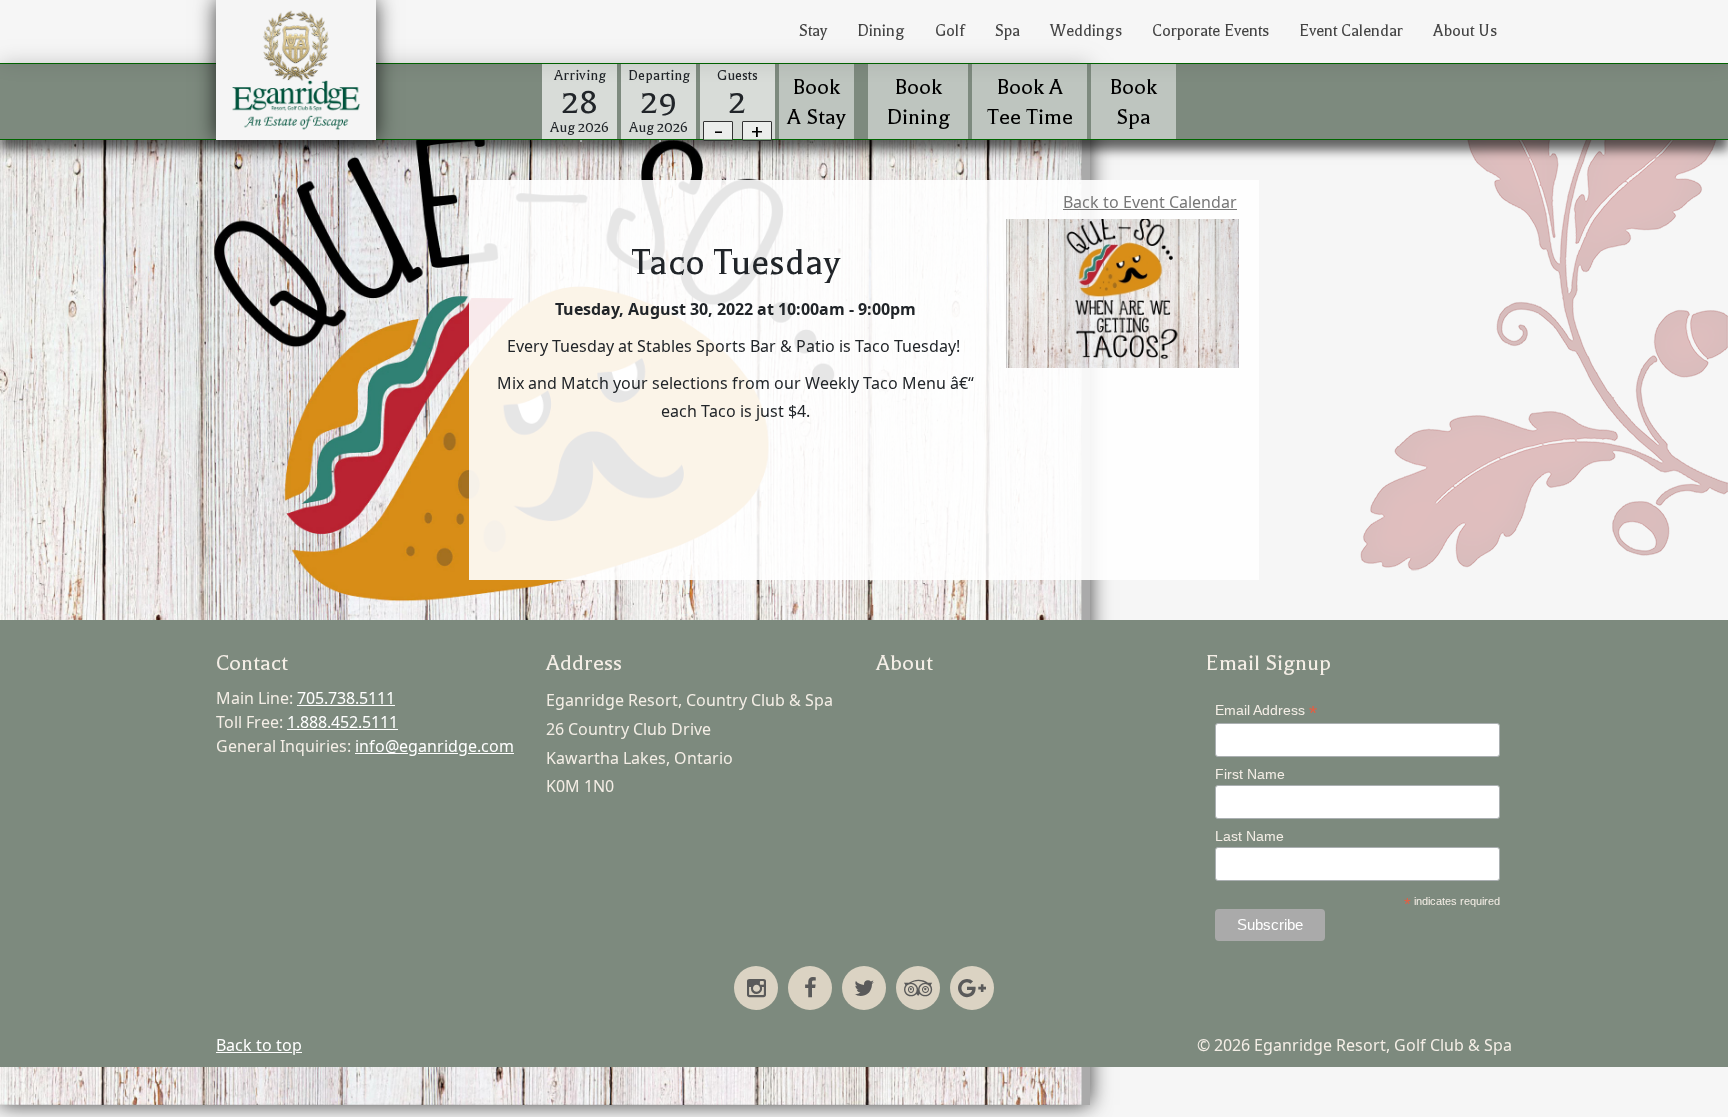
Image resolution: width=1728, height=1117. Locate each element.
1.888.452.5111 (342, 722)
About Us (1465, 31)
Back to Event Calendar (1150, 202)
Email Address (1266, 710)
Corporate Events (1210, 31)
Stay (813, 31)
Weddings (1086, 31)
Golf (950, 31)
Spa (1007, 31)
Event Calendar (1351, 31)
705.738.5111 (346, 698)
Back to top (259, 1045)
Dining (881, 31)
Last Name (1249, 836)
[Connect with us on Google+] (972, 990)
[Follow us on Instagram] (756, 990)
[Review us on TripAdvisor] (918, 990)
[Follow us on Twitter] (864, 990)
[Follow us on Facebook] (810, 990)
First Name (1250, 774)
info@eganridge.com (434, 746)
